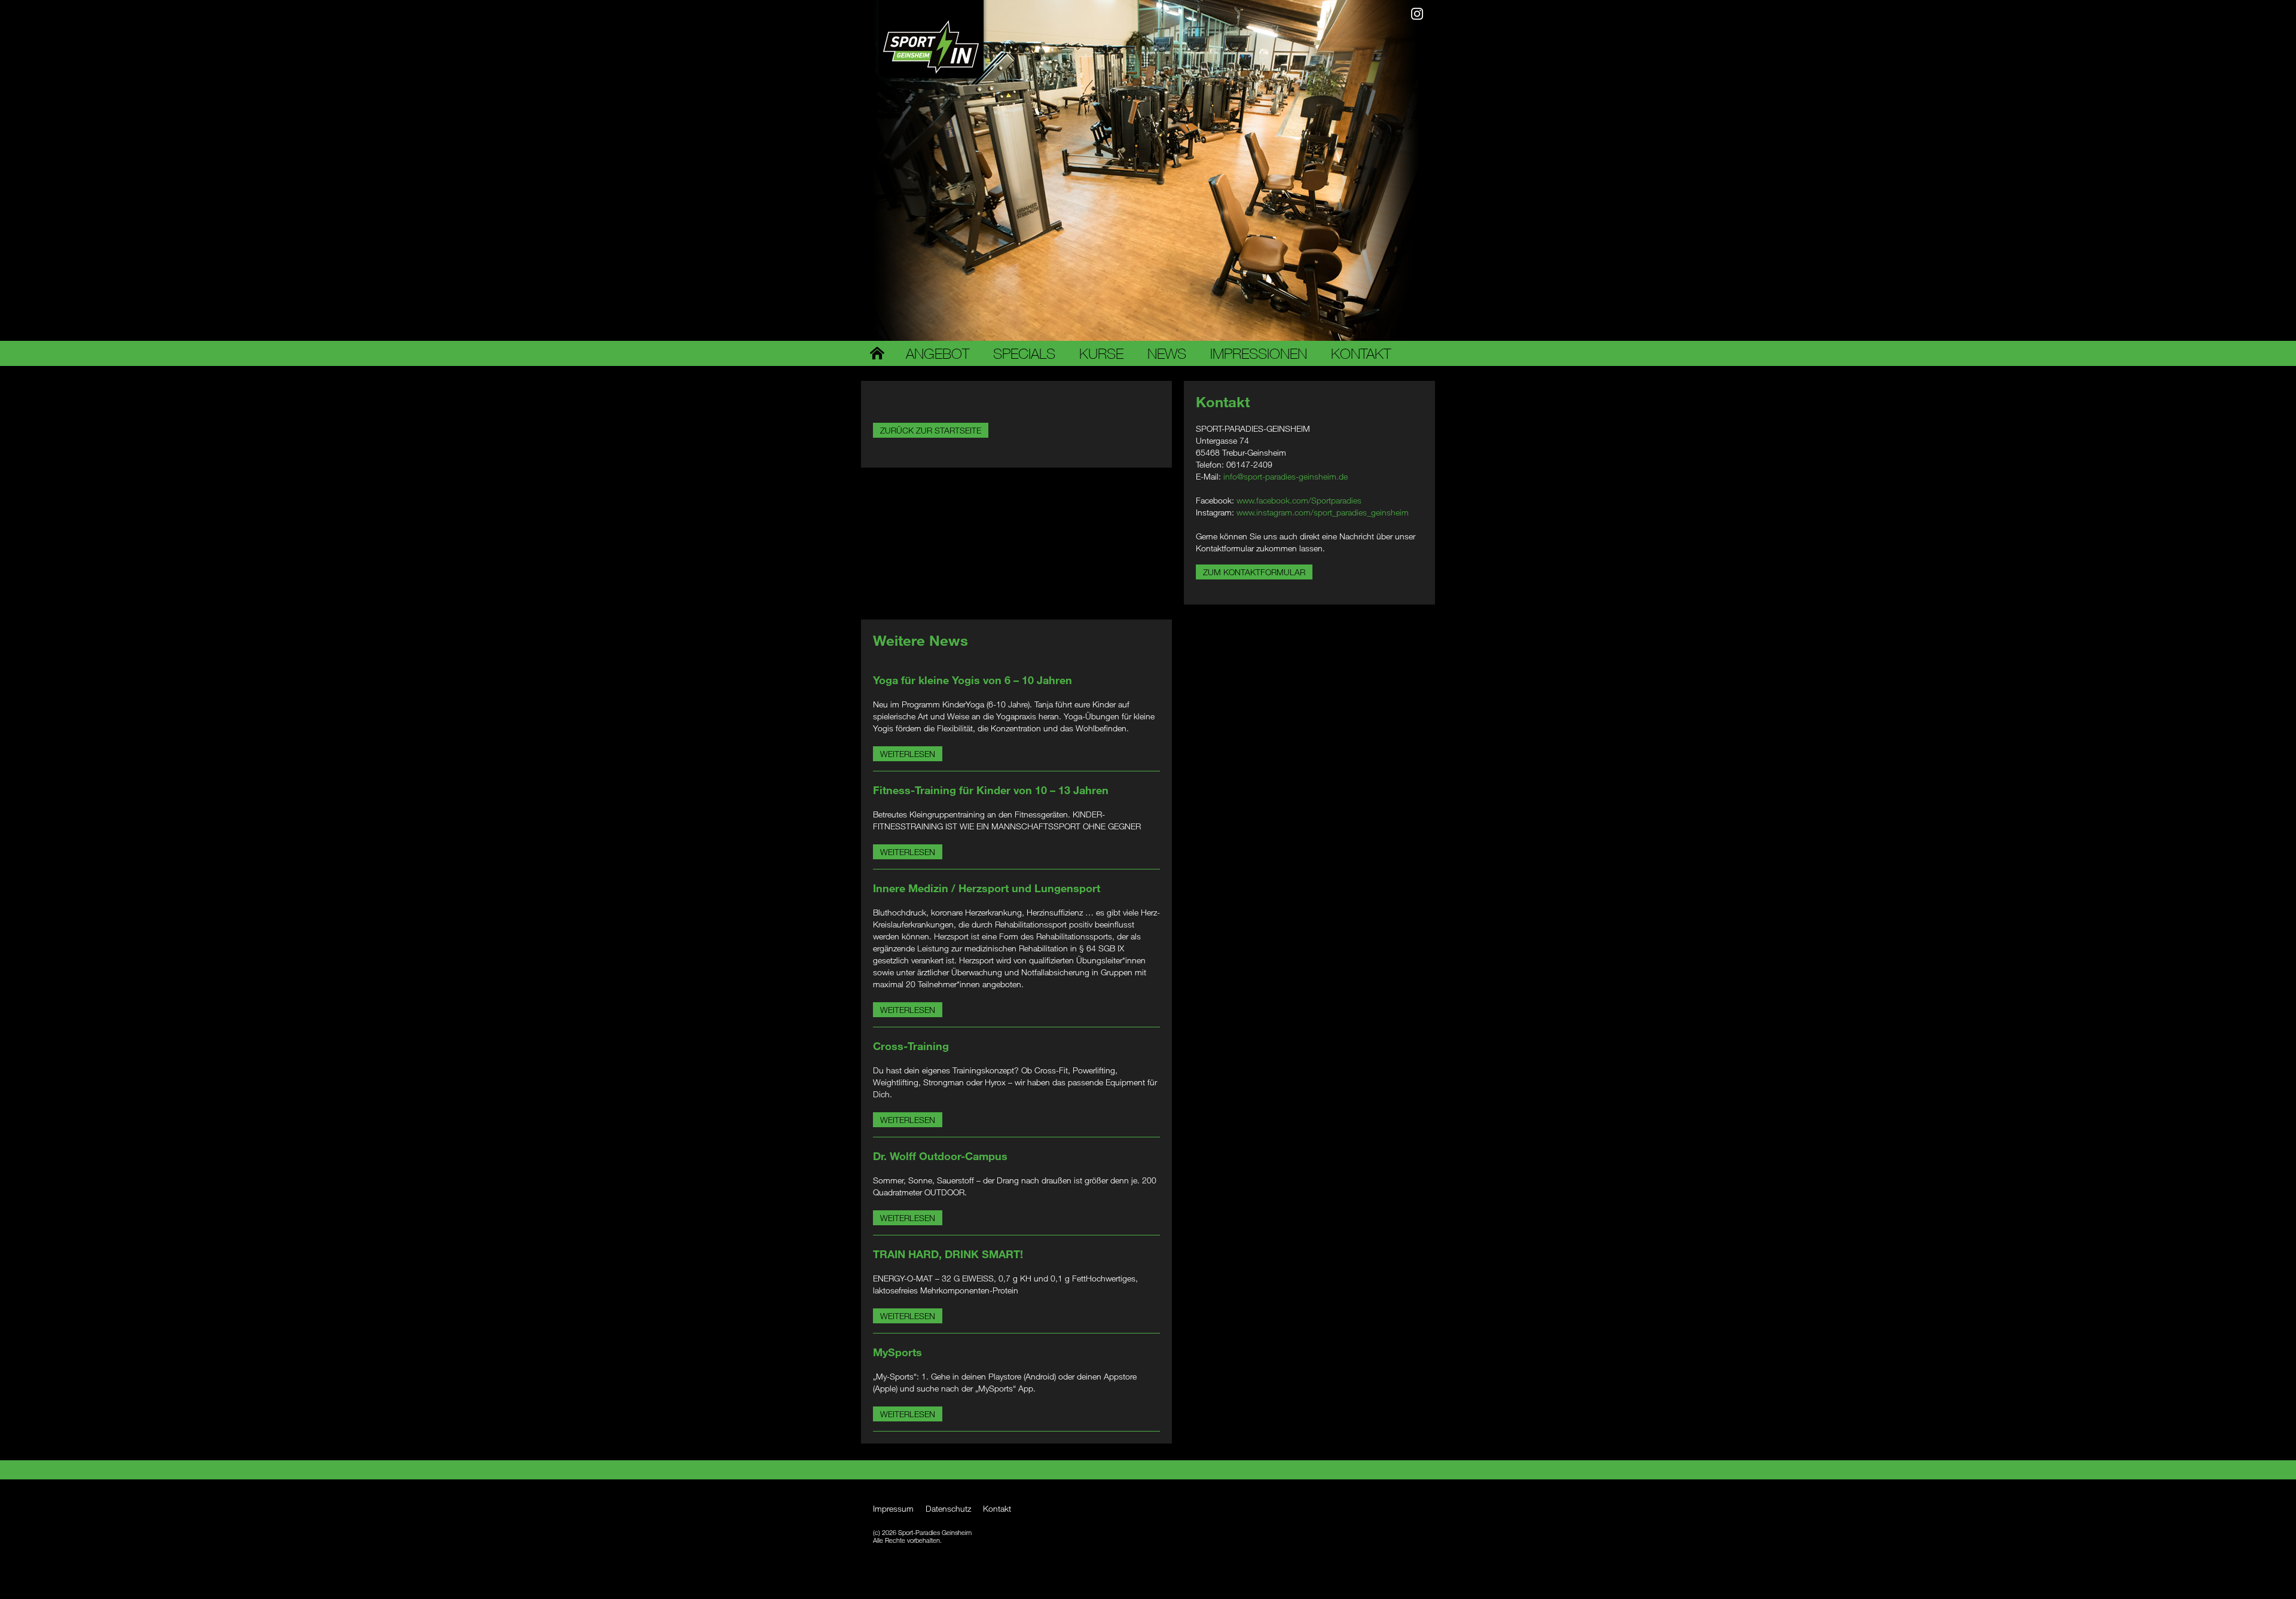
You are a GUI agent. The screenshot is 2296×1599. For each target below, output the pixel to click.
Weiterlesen (908, 754)
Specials (1024, 353)
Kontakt (1361, 353)
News (1167, 353)
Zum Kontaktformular (1254, 572)
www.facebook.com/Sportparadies (1299, 500)
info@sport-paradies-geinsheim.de (1286, 476)
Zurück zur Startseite (931, 430)
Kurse (1101, 353)
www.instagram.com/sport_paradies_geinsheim (1323, 512)
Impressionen (1259, 353)
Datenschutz (948, 1508)
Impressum (893, 1508)
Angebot (938, 353)
